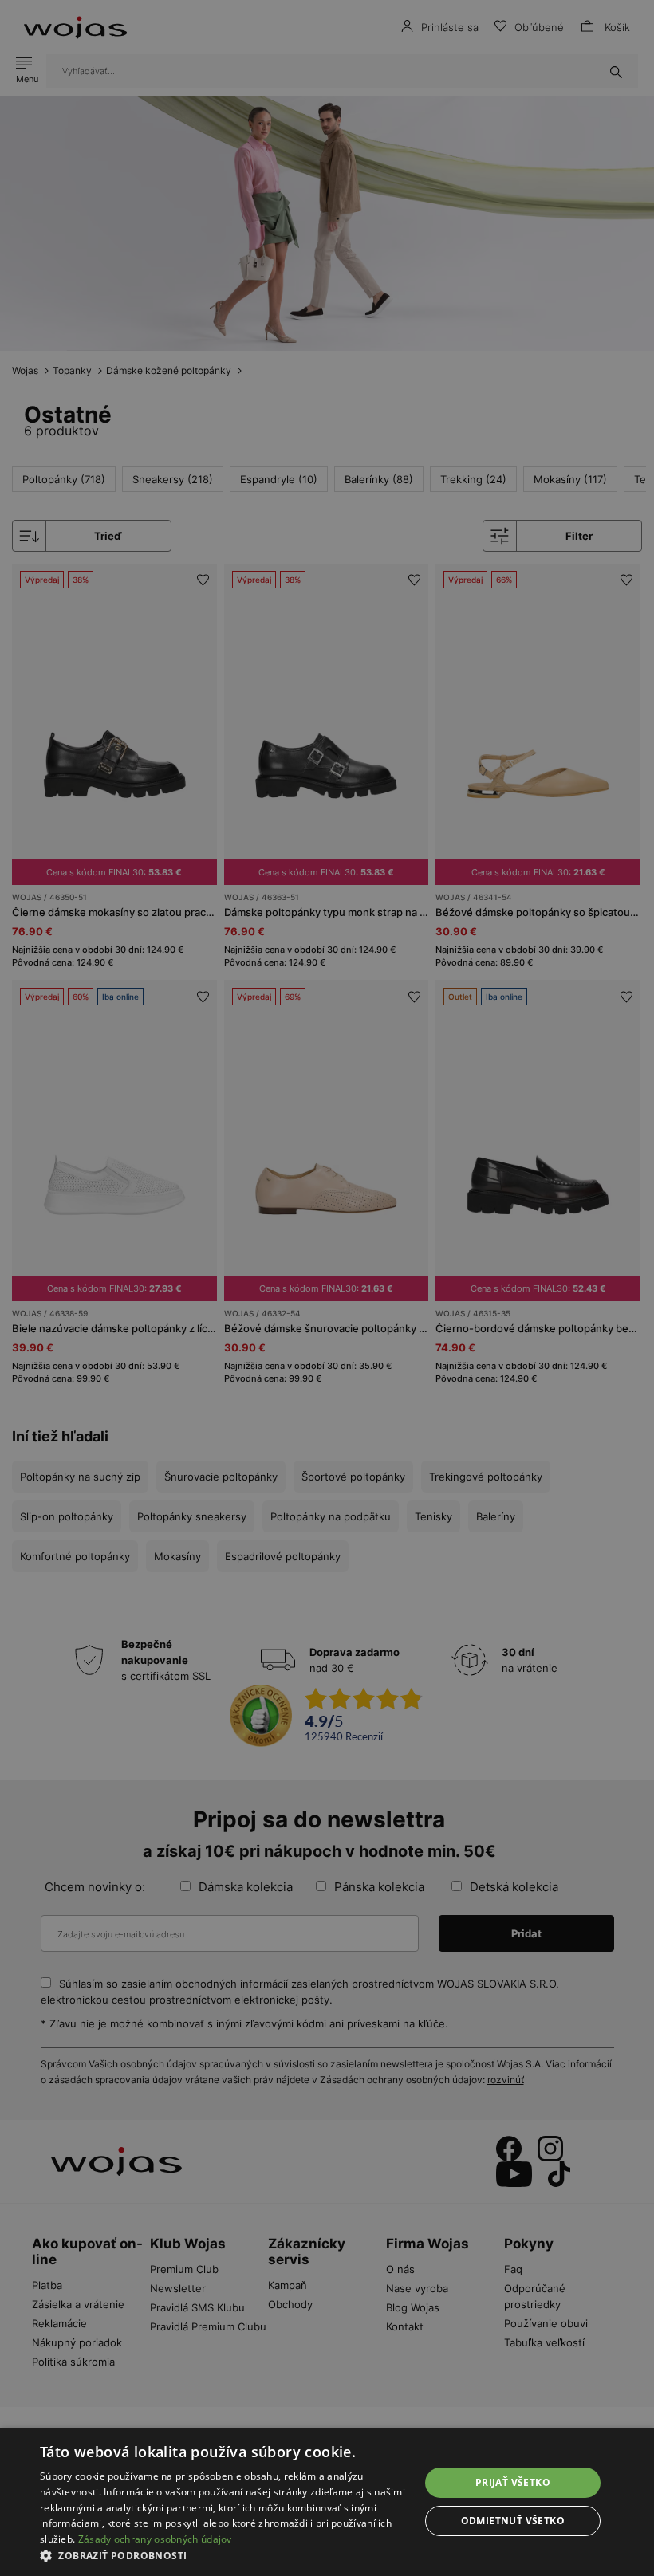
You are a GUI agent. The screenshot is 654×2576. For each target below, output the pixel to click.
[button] (224, 2556)
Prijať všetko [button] (513, 2482)
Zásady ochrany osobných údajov (155, 2539)
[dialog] (327, 1288)
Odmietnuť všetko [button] (513, 2521)
